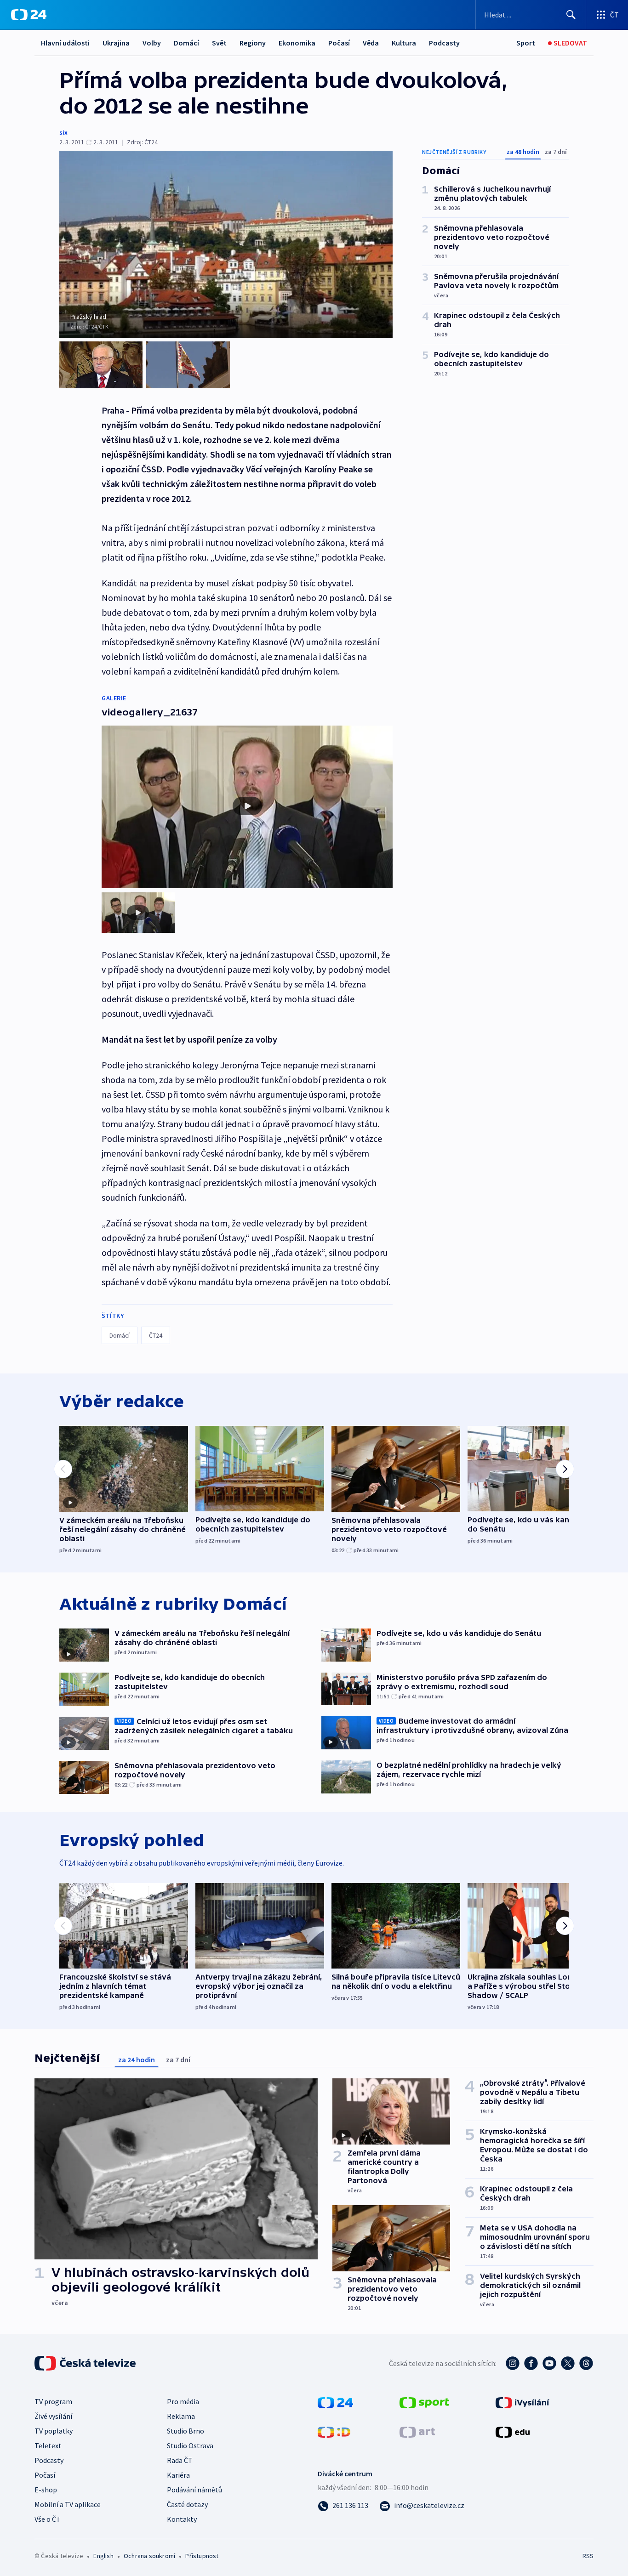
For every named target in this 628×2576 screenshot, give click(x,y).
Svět (219, 43)
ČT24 (156, 1335)
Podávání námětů (194, 2490)
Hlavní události (65, 43)
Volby (152, 43)
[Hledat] (571, 15)
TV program (53, 2401)
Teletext (48, 2445)
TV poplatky (54, 2431)
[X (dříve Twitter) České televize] (568, 2363)
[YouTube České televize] (549, 2363)
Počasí (339, 43)
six (63, 132)
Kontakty (182, 2519)
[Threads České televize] (586, 2363)
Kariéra (178, 2475)
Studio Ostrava (190, 2445)
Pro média (183, 2401)
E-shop (46, 2490)
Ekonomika (297, 43)
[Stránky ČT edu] (513, 2431)
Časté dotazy (187, 2504)
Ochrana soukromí (149, 2556)
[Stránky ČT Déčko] (334, 2431)
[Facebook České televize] (531, 2363)
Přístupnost (202, 2556)
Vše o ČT (48, 2519)
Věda (371, 43)
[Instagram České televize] (513, 2363)
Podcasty (444, 43)
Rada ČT (180, 2460)
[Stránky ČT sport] (424, 2402)
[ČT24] (29, 15)
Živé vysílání (53, 2416)
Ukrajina (116, 43)
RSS (588, 2556)
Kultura (404, 43)
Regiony (253, 43)
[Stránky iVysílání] (522, 2402)
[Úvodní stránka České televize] (86, 2363)
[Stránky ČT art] (417, 2431)
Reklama (181, 2416)
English (103, 2556)
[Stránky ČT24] (335, 2402)
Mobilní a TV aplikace (68, 2504)
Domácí (186, 43)
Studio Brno (186, 2431)
